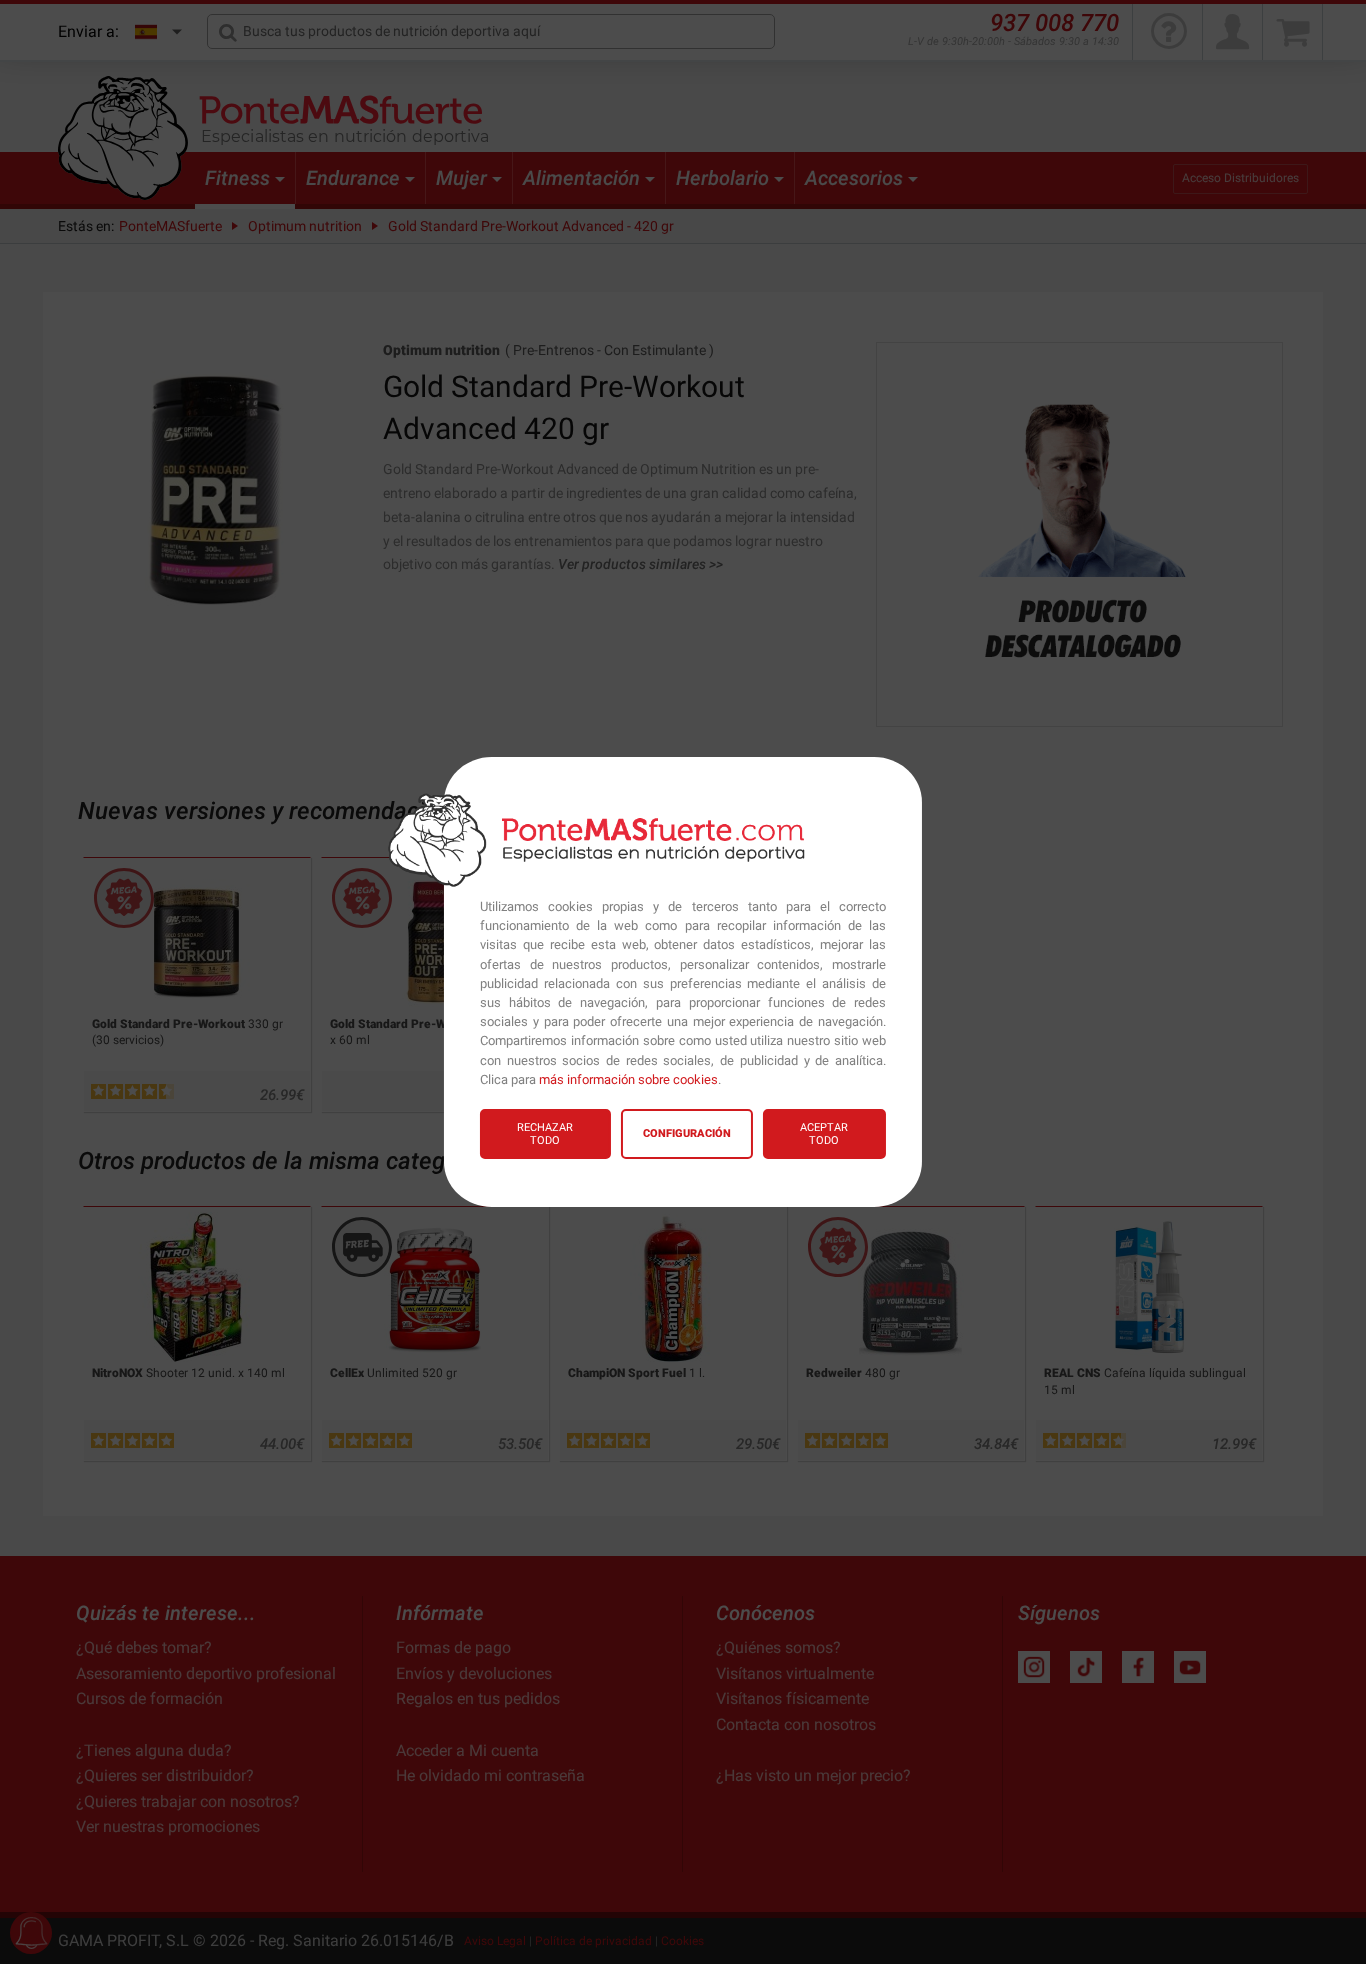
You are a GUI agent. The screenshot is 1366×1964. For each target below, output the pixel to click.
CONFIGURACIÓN (687, 1133)
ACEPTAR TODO (824, 1134)
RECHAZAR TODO (545, 1134)
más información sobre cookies (628, 1079)
